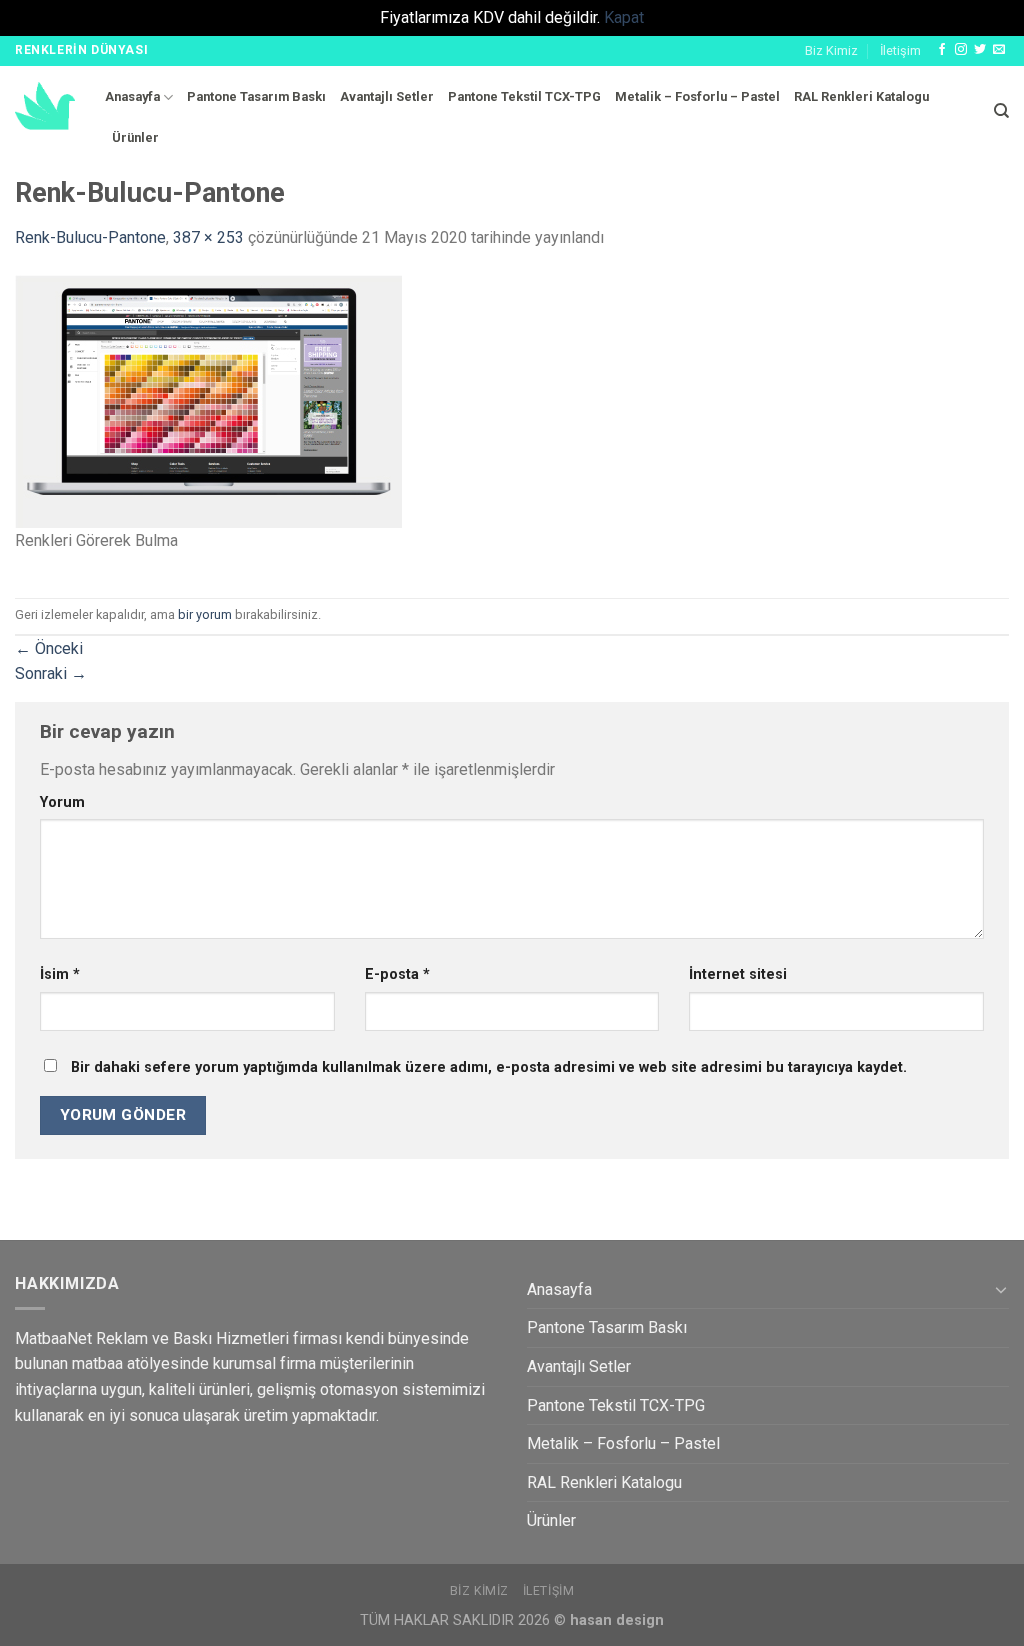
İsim (60, 974)
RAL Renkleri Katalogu (861, 96)
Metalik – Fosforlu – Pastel (697, 96)
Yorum (62, 802)
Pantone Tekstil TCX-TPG (524, 96)
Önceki (49, 648)
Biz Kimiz (831, 50)
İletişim (900, 50)
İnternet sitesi (738, 974)
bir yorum (205, 614)
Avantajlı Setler (387, 96)
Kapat (624, 17)
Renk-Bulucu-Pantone (90, 237)
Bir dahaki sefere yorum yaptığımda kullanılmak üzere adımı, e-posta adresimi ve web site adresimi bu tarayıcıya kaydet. (489, 1067)
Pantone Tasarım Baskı (256, 96)
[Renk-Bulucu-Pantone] (208, 399)
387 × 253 (208, 237)
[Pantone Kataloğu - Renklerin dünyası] (45, 106)
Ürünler (135, 137)
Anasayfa (132, 96)
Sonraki (51, 673)
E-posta (397, 974)
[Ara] (1001, 111)
